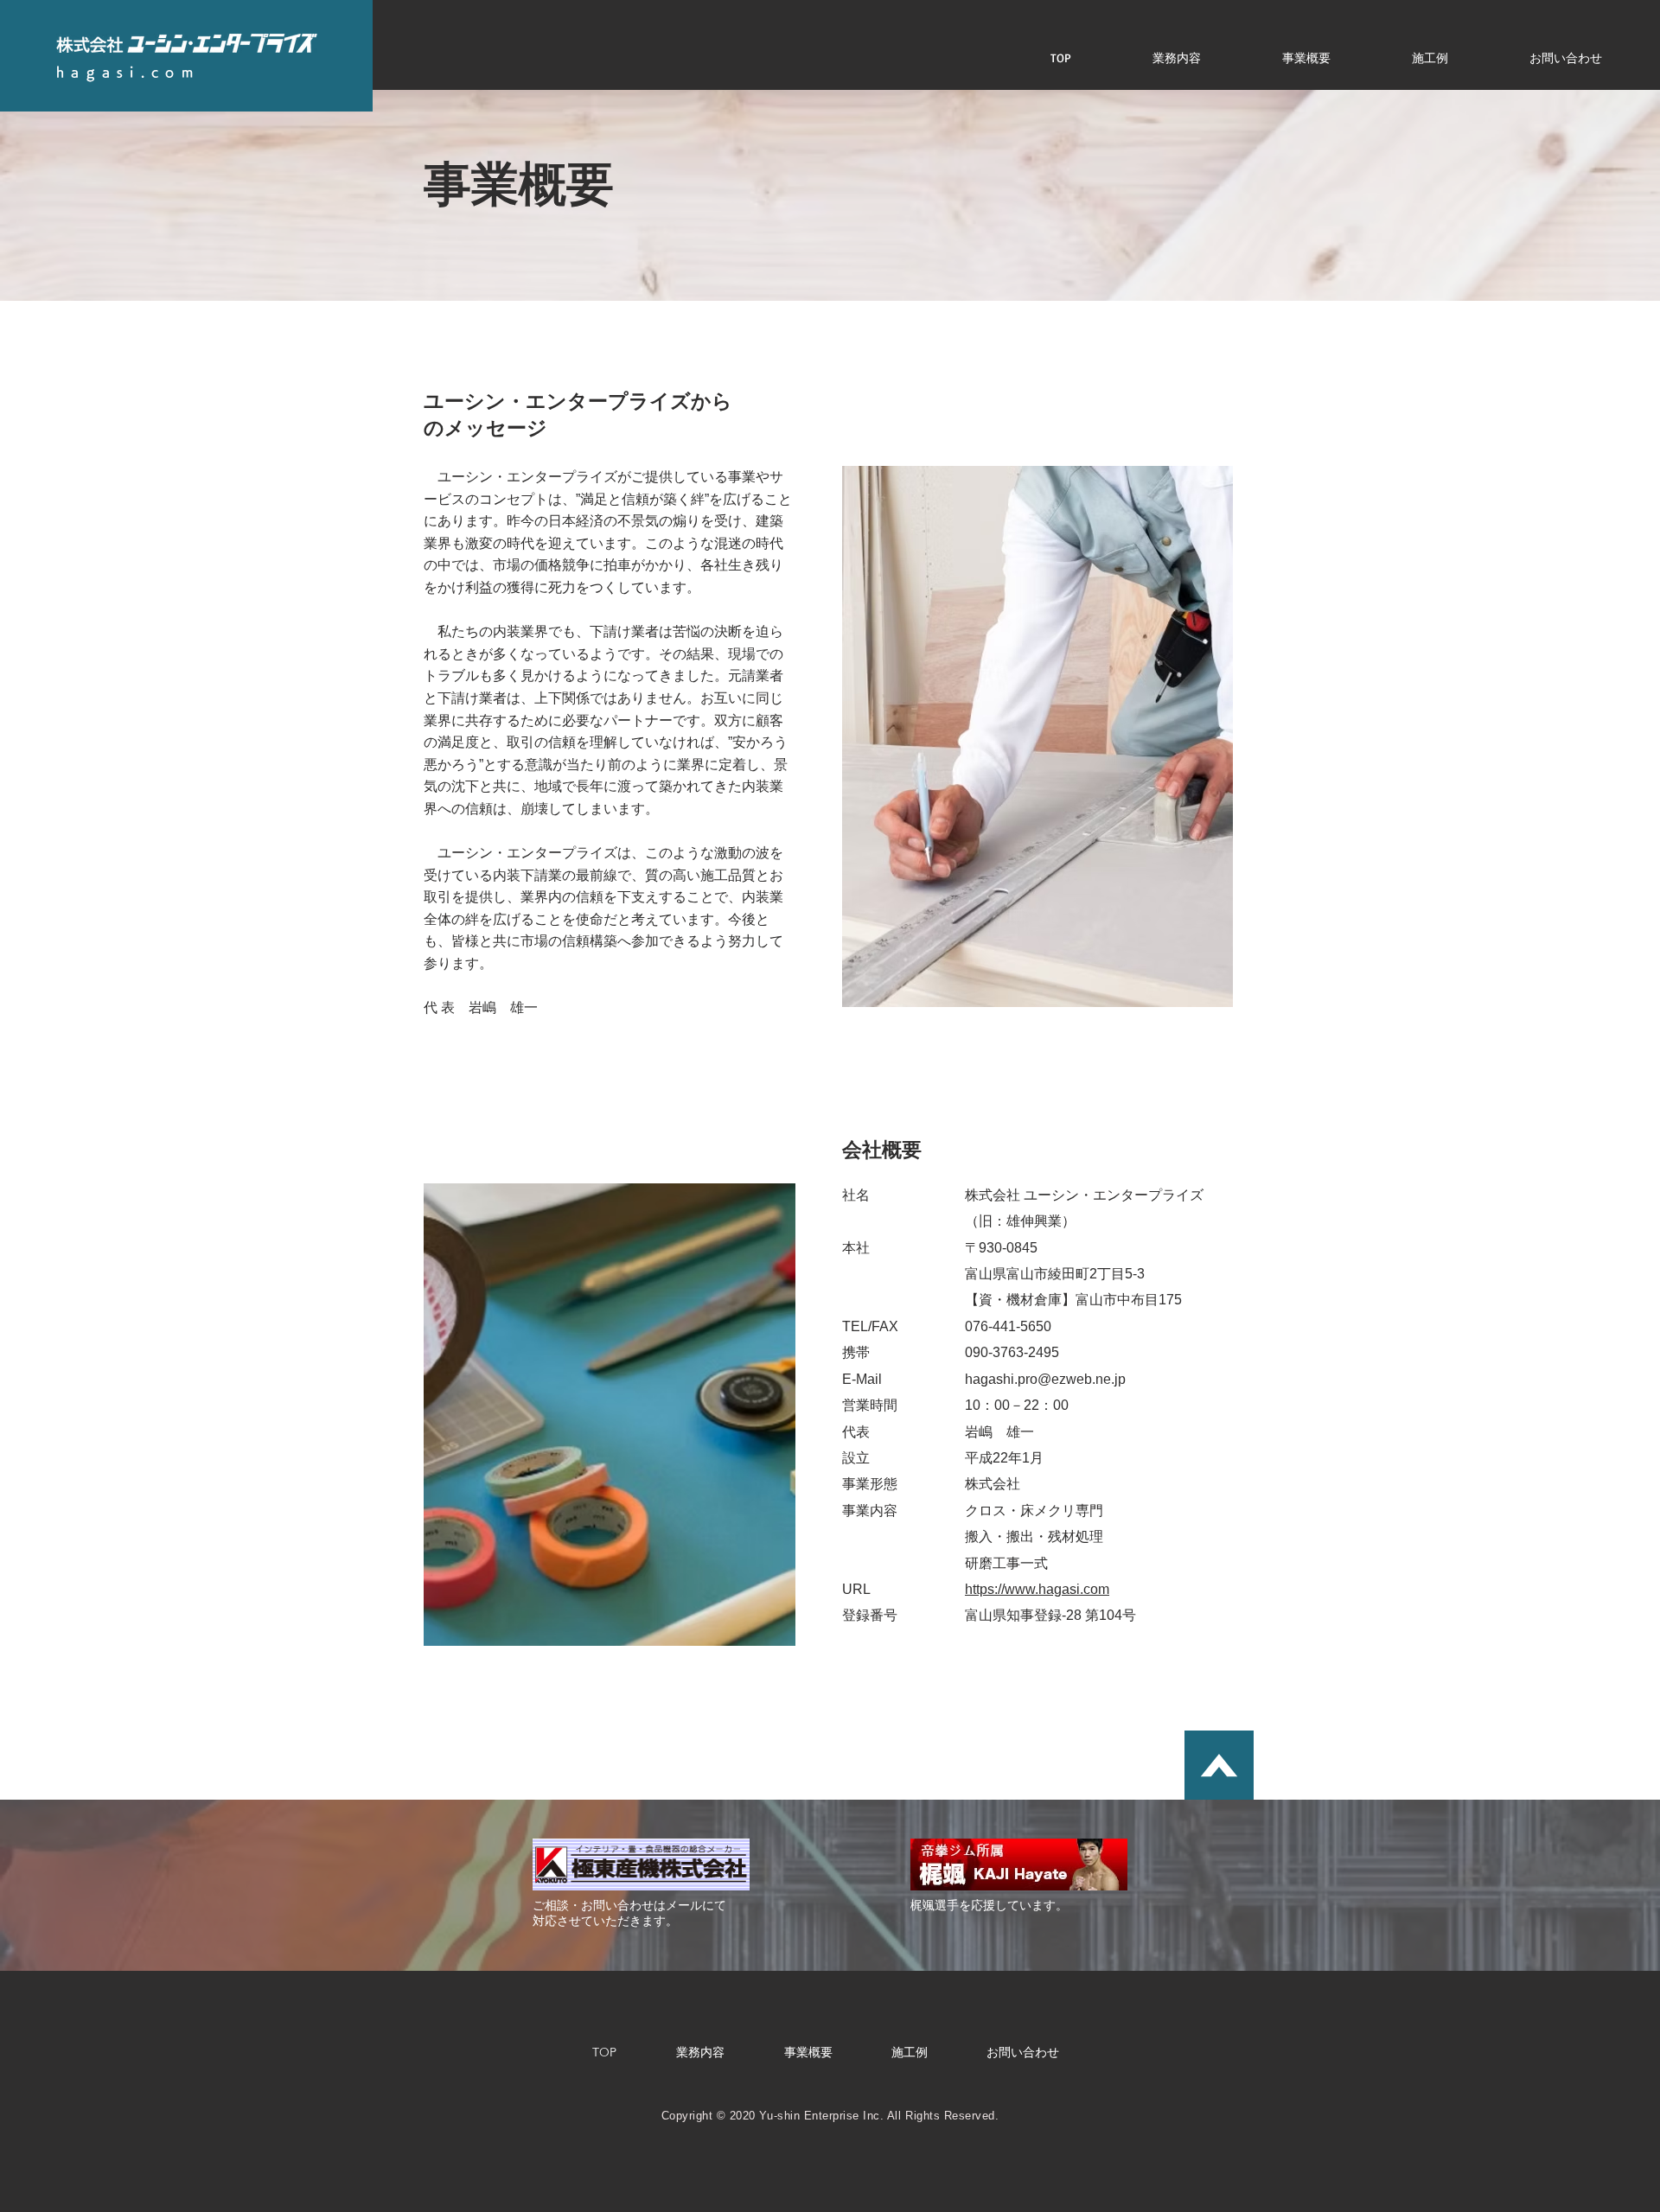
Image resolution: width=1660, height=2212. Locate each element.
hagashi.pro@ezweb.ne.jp (1045, 1379)
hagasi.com (128, 72)
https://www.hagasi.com (1037, 1589)
